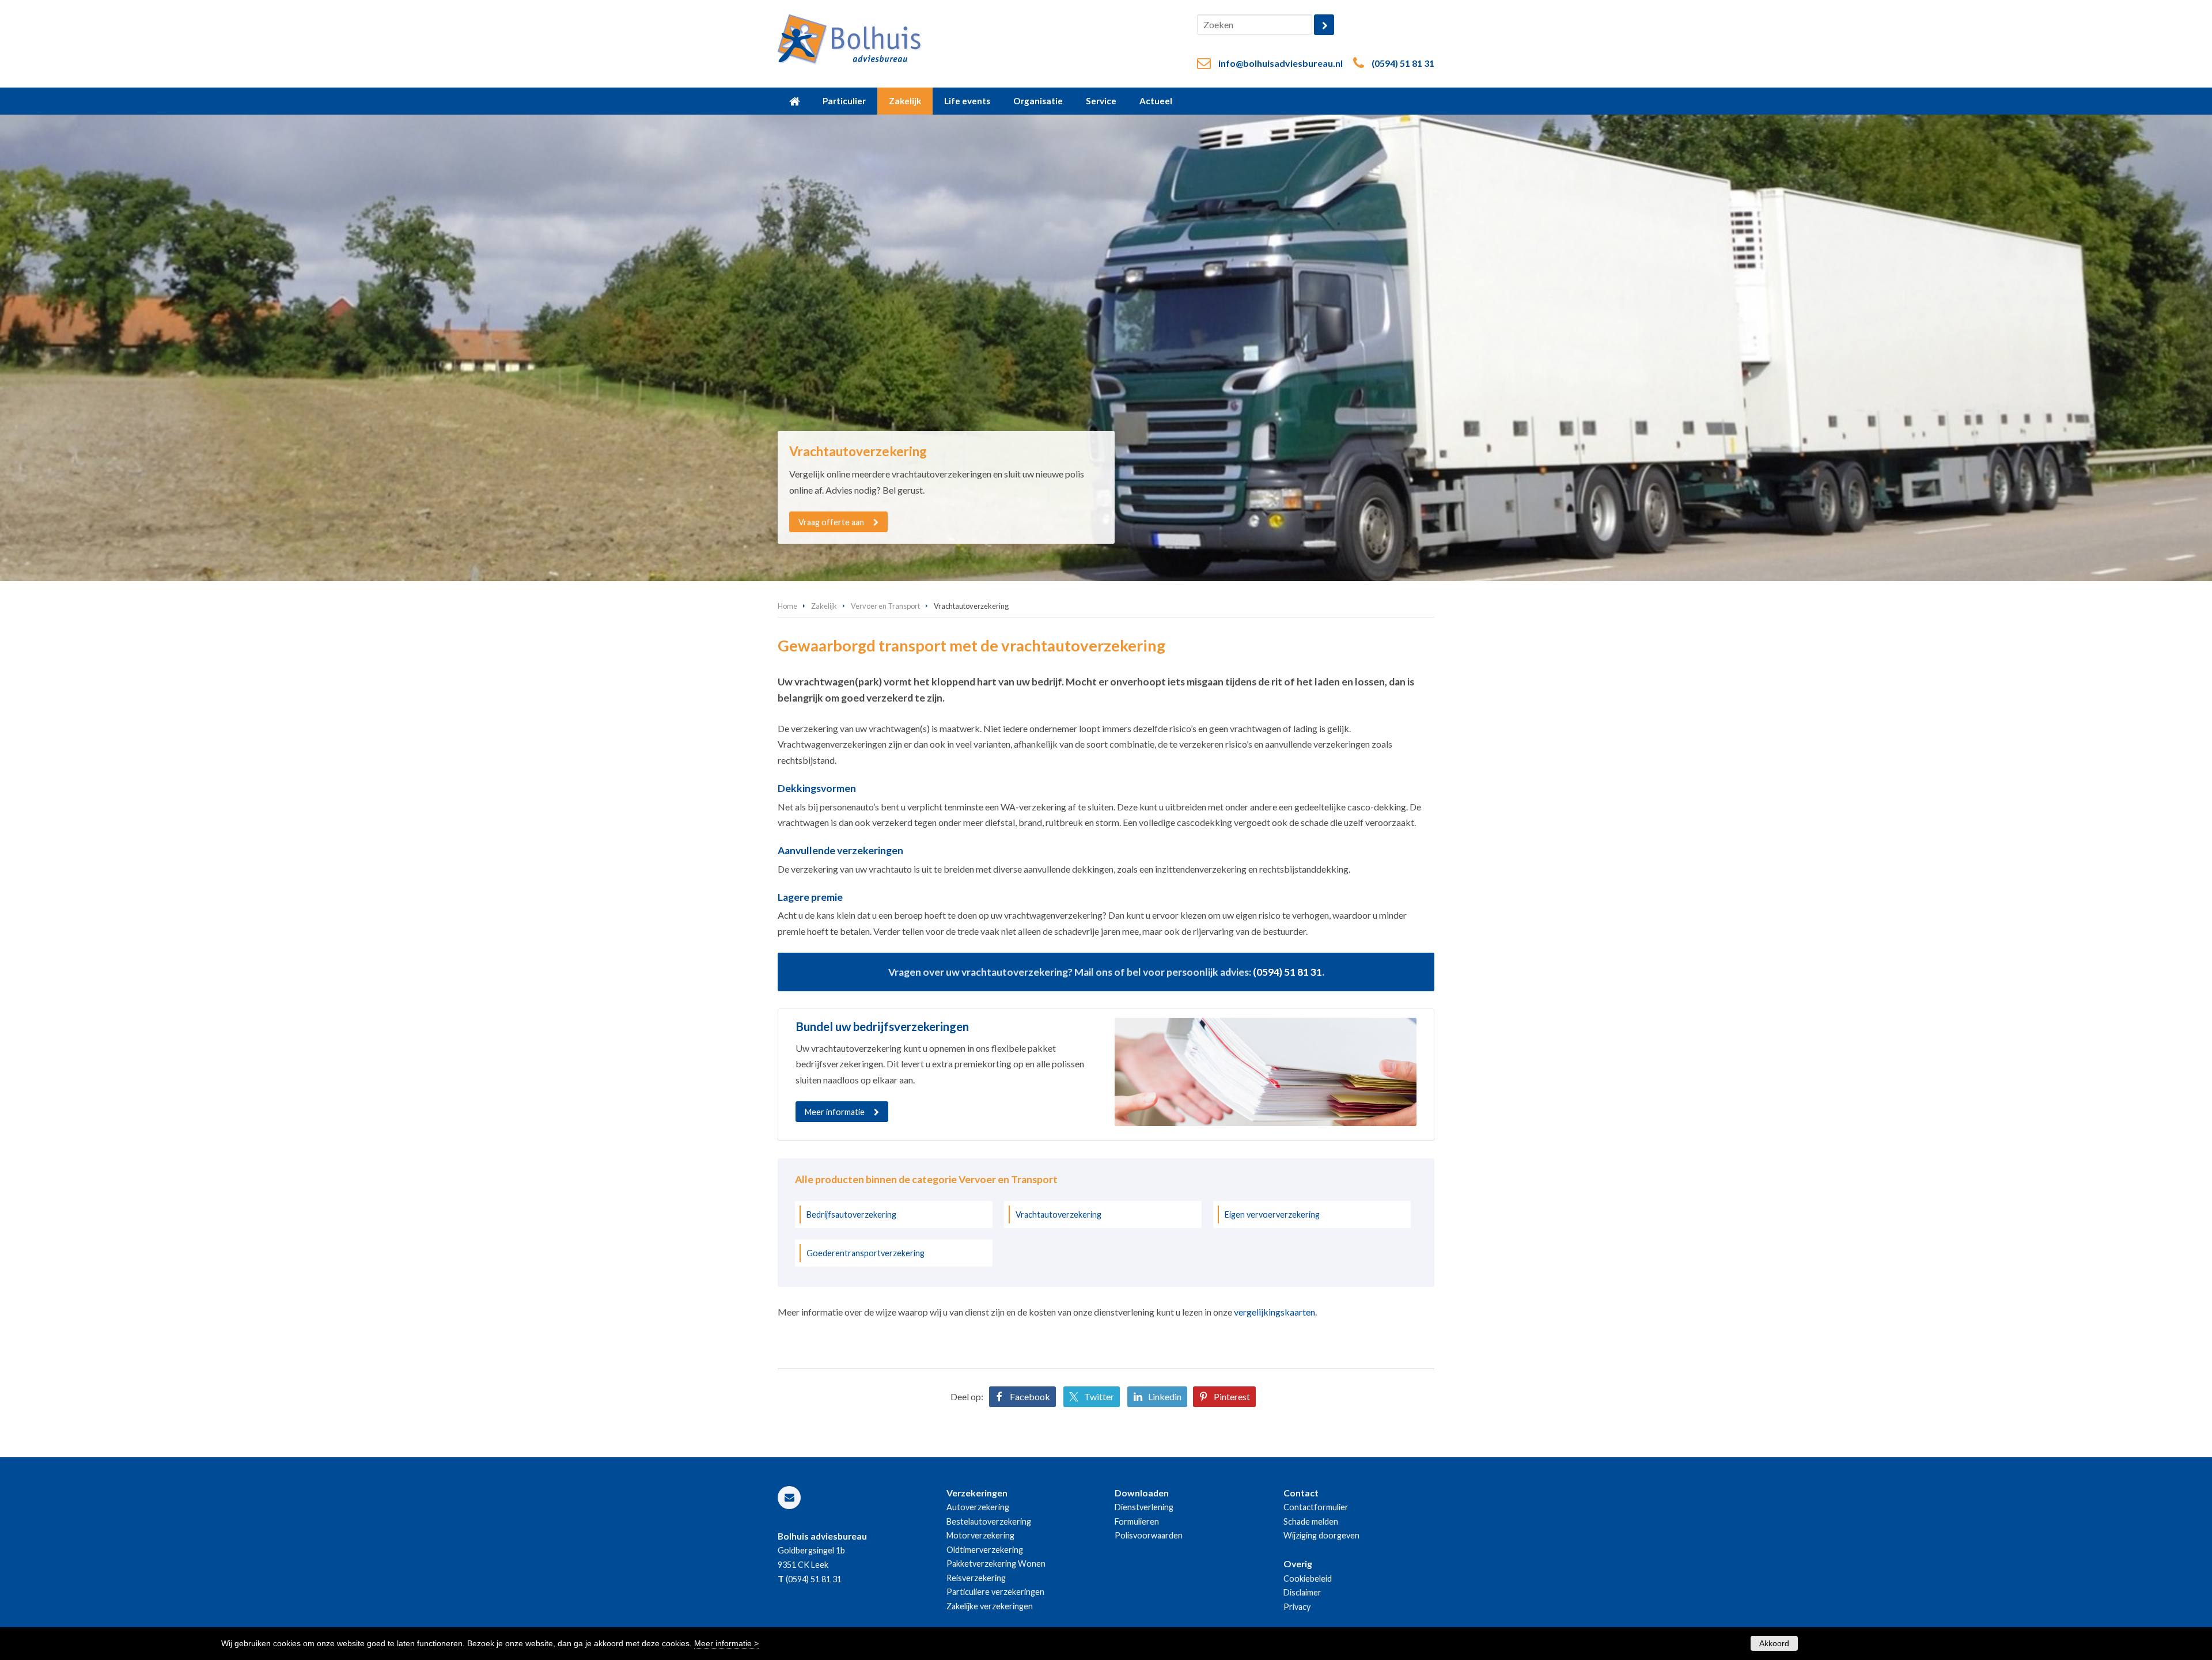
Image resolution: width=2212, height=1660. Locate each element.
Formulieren (1137, 1521)
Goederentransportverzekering (866, 1253)
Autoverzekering (978, 1507)
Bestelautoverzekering (989, 1521)
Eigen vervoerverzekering (1272, 1214)
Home (787, 606)
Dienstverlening (1144, 1507)
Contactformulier (1316, 1507)
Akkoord (1774, 1643)
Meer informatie (835, 1112)
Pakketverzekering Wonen (996, 1564)
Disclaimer (1302, 1592)
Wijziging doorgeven (1321, 1535)
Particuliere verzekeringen (995, 1592)
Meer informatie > (726, 1643)
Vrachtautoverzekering (1058, 1214)
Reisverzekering (976, 1578)
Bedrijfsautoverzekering (851, 1214)
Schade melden (1311, 1521)
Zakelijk (824, 606)
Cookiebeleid (1308, 1578)
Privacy (1297, 1607)
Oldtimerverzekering (985, 1550)
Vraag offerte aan (831, 522)
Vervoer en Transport (885, 606)
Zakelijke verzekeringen (990, 1606)
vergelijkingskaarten (1274, 1312)
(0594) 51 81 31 (1403, 63)
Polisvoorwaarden (1149, 1535)
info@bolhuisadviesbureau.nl (1281, 63)
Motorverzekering (980, 1535)
